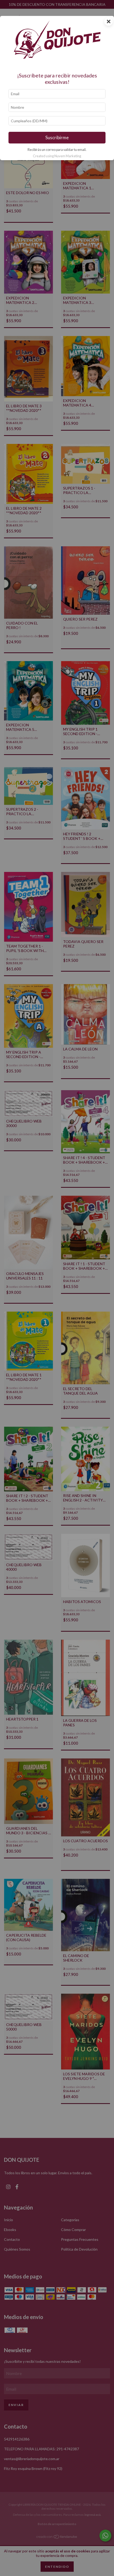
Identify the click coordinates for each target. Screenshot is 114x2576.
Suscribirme (57, 137)
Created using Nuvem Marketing (57, 156)
